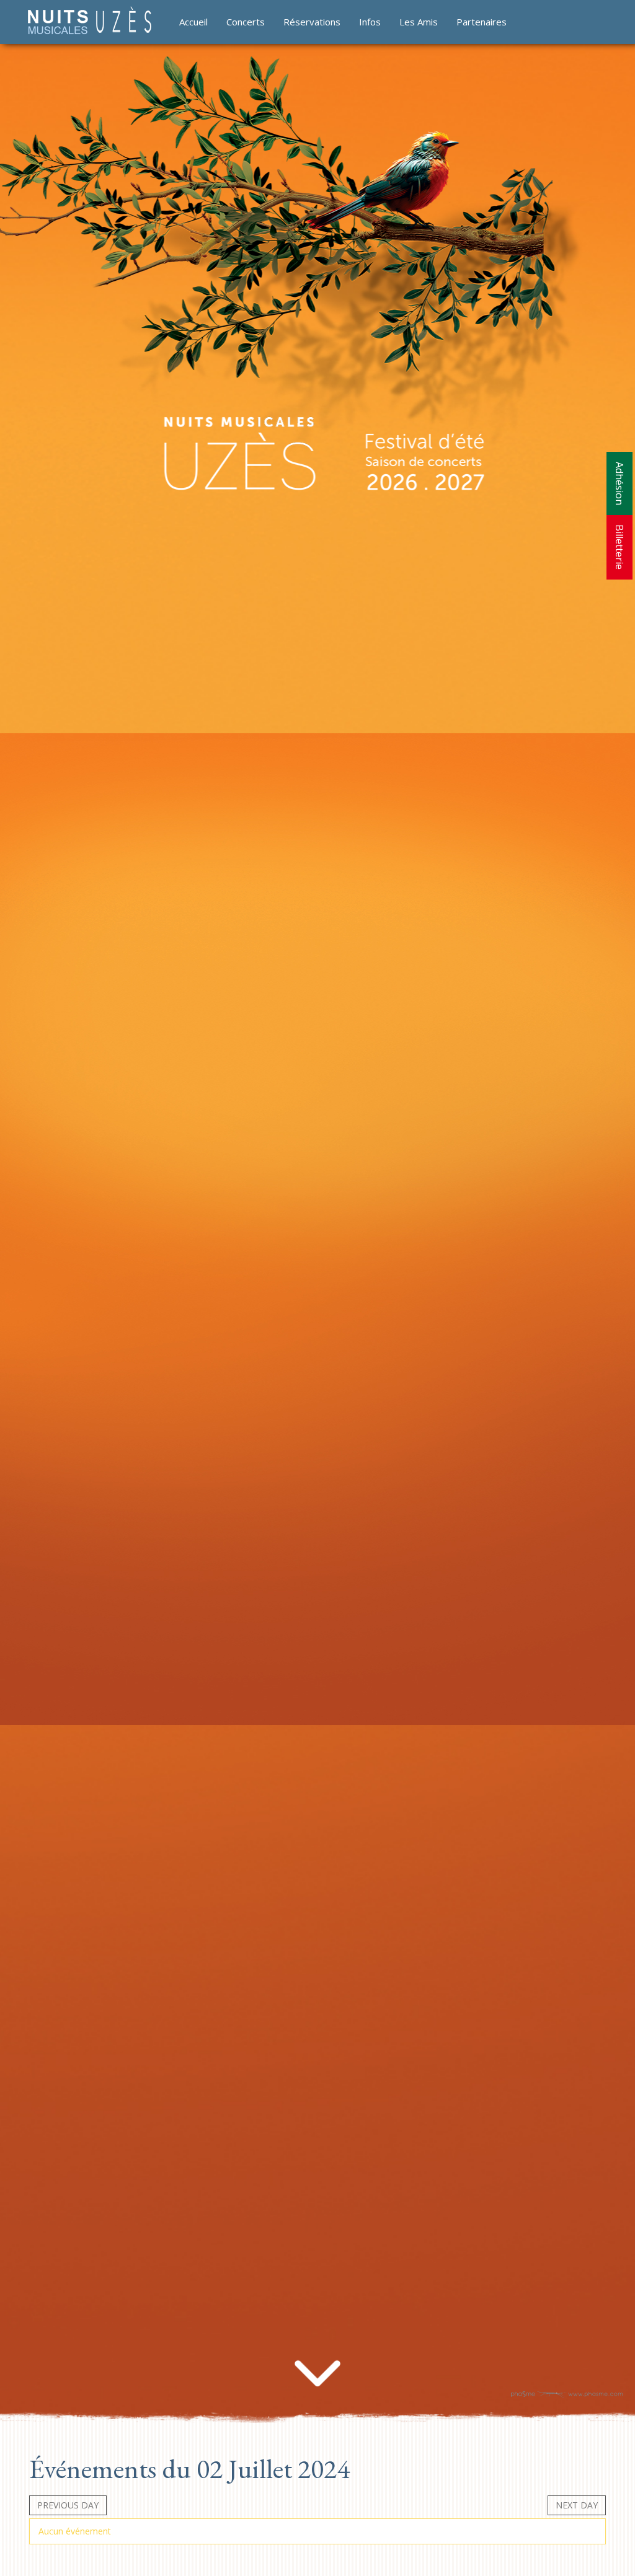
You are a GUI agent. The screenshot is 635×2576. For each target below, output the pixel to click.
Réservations (312, 22)
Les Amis (419, 22)
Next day (577, 2505)
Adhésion (619, 483)
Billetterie (619, 547)
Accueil (193, 22)
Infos (370, 22)
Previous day (68, 2505)
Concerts (246, 22)
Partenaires (482, 22)
